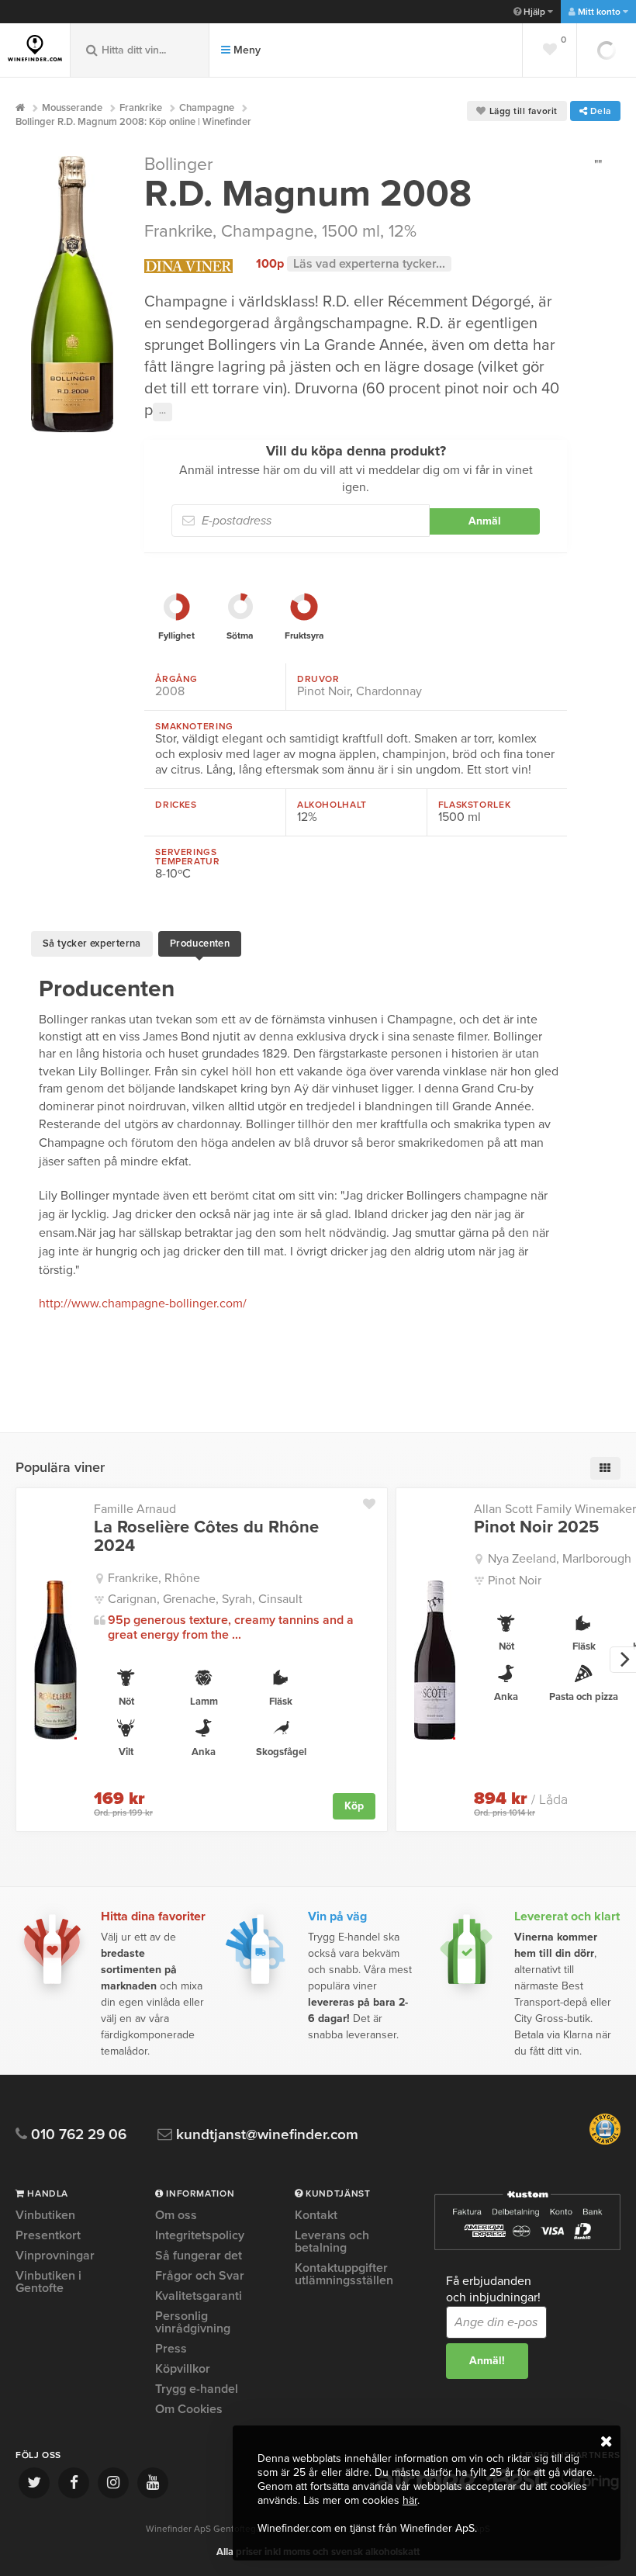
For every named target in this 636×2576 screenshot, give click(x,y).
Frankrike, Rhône (154, 1578)
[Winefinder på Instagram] (113, 2483)
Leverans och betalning (332, 2242)
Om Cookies (189, 2409)
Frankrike (178, 231)
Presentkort (48, 2235)
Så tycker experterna (92, 943)
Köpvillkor (183, 2369)
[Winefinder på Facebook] (74, 2483)
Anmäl (485, 521)
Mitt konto (599, 12)
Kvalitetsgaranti (199, 2296)
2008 (170, 691)
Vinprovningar (55, 2256)
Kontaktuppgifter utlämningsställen (344, 2274)
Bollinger (179, 164)
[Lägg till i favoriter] (375, 1501)
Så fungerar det (199, 2256)
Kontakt (316, 2216)
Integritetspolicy (200, 2235)
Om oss (176, 2216)
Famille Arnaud (135, 1509)
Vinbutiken (45, 2216)
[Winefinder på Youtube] (153, 2483)
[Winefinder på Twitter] (34, 2483)
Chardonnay (389, 691)
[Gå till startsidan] (35, 48)
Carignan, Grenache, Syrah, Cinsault (205, 1599)
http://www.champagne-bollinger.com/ (143, 1304)
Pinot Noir (323, 691)
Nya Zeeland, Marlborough (560, 1559)
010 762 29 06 (77, 2135)
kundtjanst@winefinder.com (265, 2135)
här (410, 2500)
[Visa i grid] (605, 1468)
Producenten (200, 943)
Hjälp (534, 12)
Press (171, 2349)
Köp (354, 1806)
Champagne (267, 231)
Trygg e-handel (197, 2389)
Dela (599, 111)
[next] (623, 1660)
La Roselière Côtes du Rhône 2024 (206, 1536)
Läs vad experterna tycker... (369, 264)
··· (162, 412)
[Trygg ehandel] (605, 2141)
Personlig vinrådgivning (193, 2322)
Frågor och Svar (200, 2276)
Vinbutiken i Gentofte (48, 2282)
